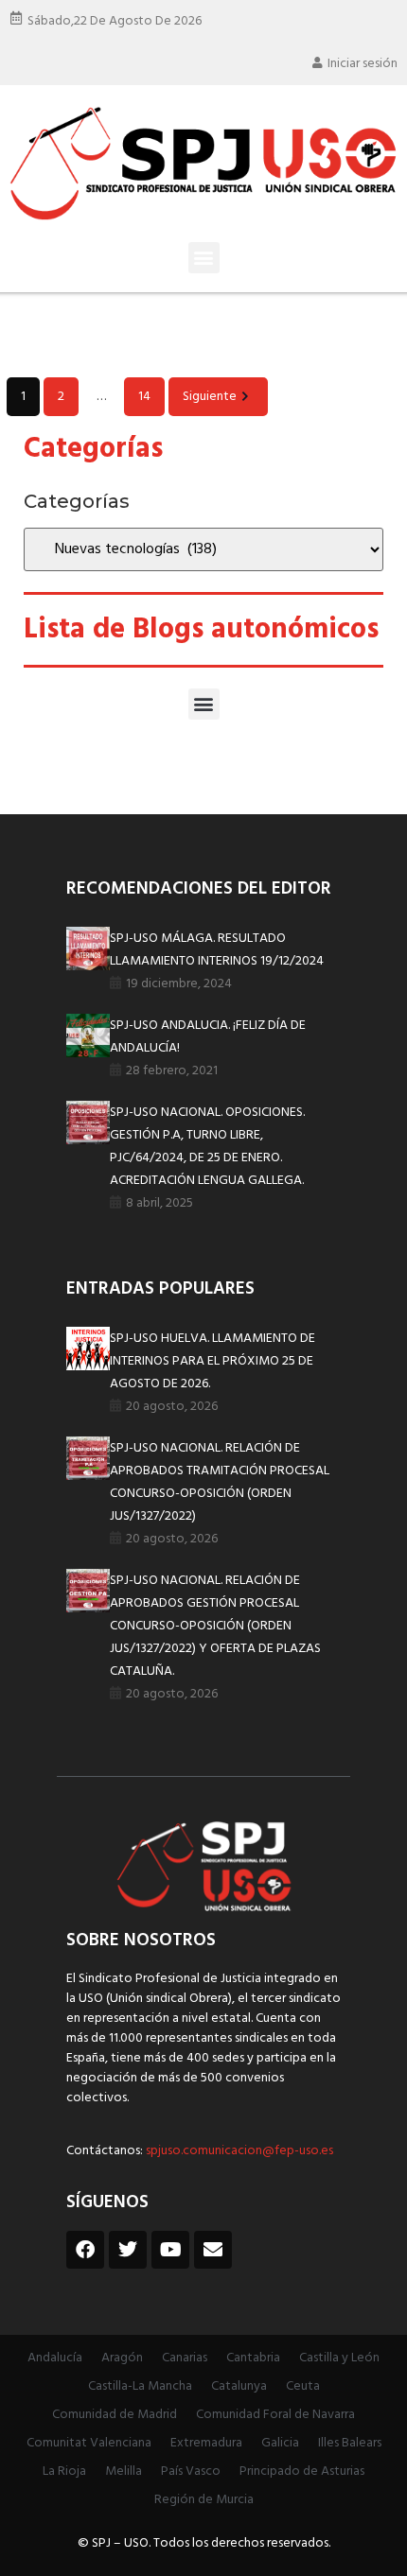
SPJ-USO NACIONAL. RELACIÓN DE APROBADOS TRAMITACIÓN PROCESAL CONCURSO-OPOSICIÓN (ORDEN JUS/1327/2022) (220, 1482)
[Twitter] (128, 2250)
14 (144, 397)
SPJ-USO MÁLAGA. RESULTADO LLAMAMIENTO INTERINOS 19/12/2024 (217, 950)
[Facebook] (85, 2250)
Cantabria (253, 2358)
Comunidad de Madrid (115, 2415)
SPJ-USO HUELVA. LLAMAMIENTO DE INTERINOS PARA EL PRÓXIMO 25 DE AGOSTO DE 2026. (212, 1361)
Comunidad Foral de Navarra (275, 2415)
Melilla (124, 2472)
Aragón (122, 2358)
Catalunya (239, 2386)
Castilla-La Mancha (140, 2386)
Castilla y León (339, 2358)
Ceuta (303, 2386)
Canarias (185, 2358)
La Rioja (64, 2472)
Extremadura (206, 2443)
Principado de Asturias (302, 2472)
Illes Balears (350, 2443)
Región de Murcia (204, 2500)
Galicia (280, 2443)
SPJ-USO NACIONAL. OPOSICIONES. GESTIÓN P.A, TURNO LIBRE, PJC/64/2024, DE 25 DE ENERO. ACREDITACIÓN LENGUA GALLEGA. (207, 1147)
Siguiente (210, 397)
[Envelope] (213, 2250)
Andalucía (55, 2358)
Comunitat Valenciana (89, 2443)
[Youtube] (170, 2250)
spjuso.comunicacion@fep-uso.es (238, 2151)
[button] (204, 258)
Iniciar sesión (363, 64)
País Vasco (191, 2472)
